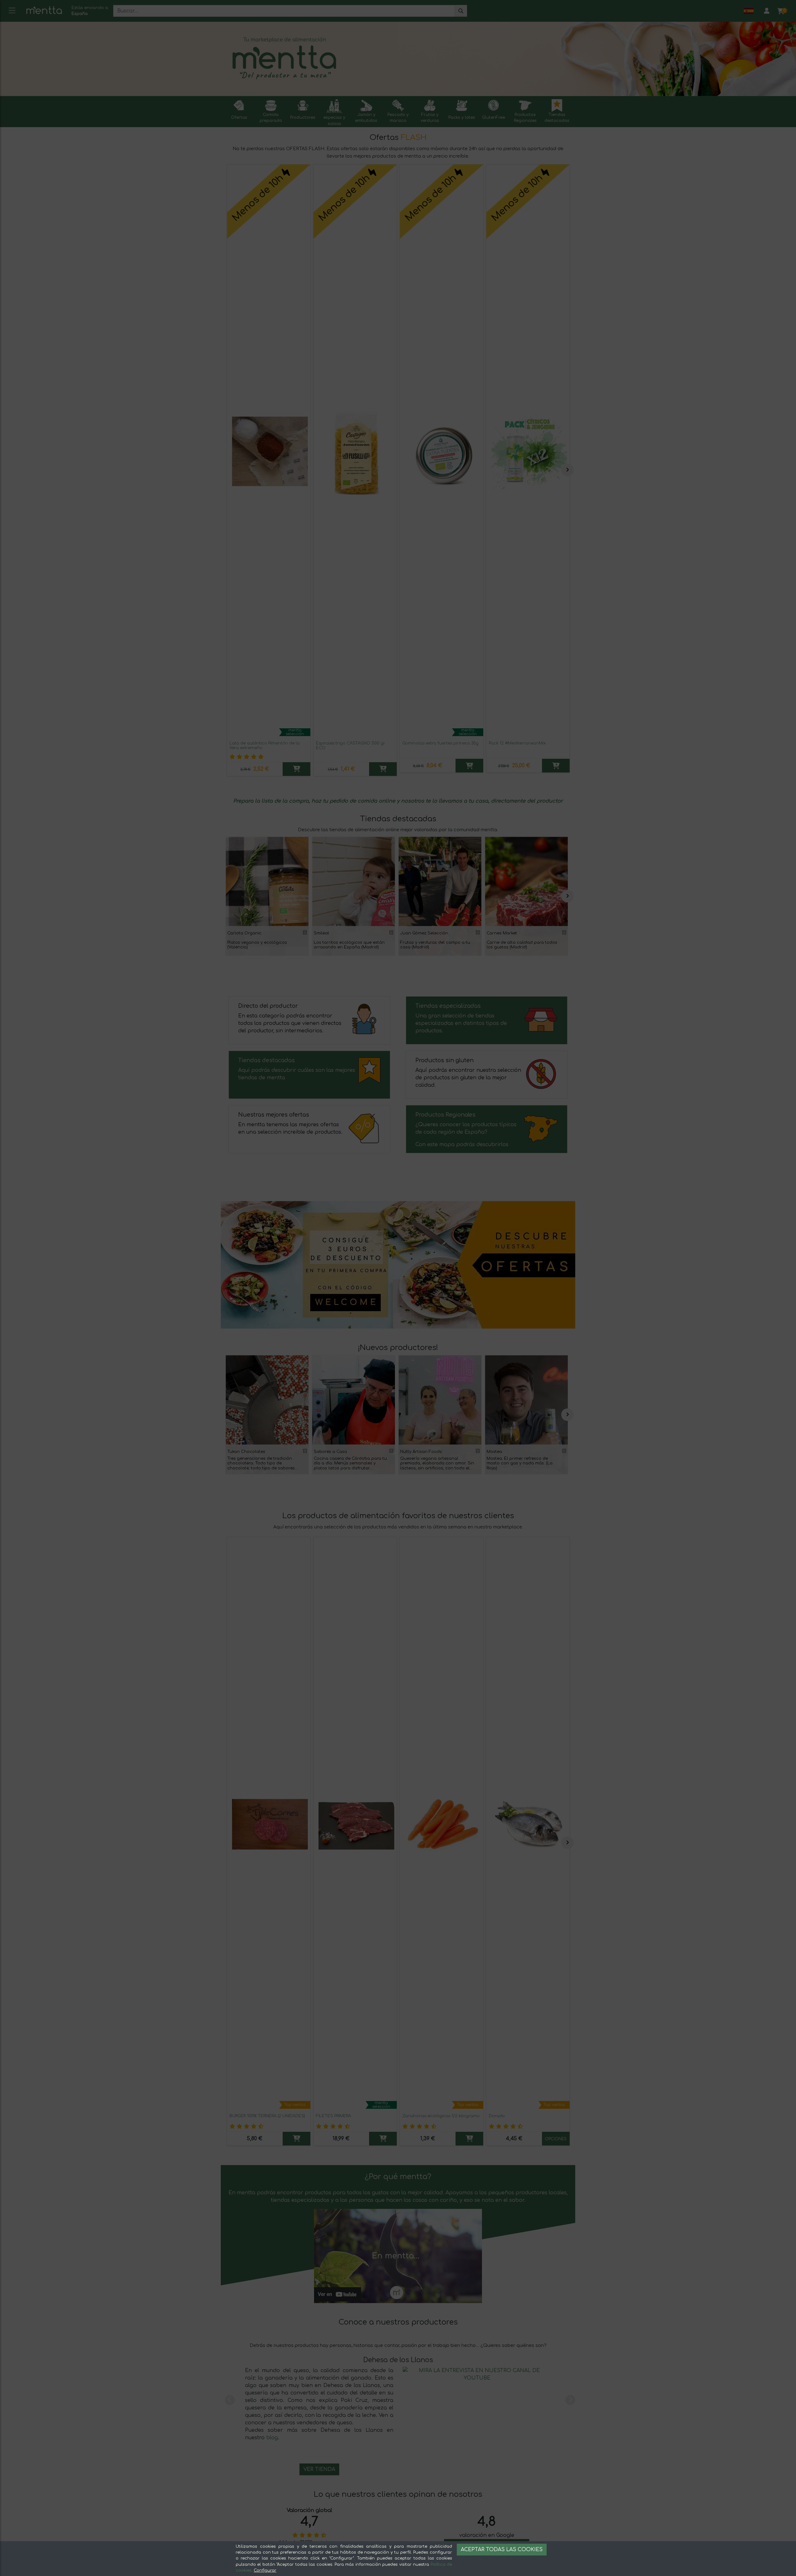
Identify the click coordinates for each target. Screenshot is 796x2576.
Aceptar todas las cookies (502, 2550)
